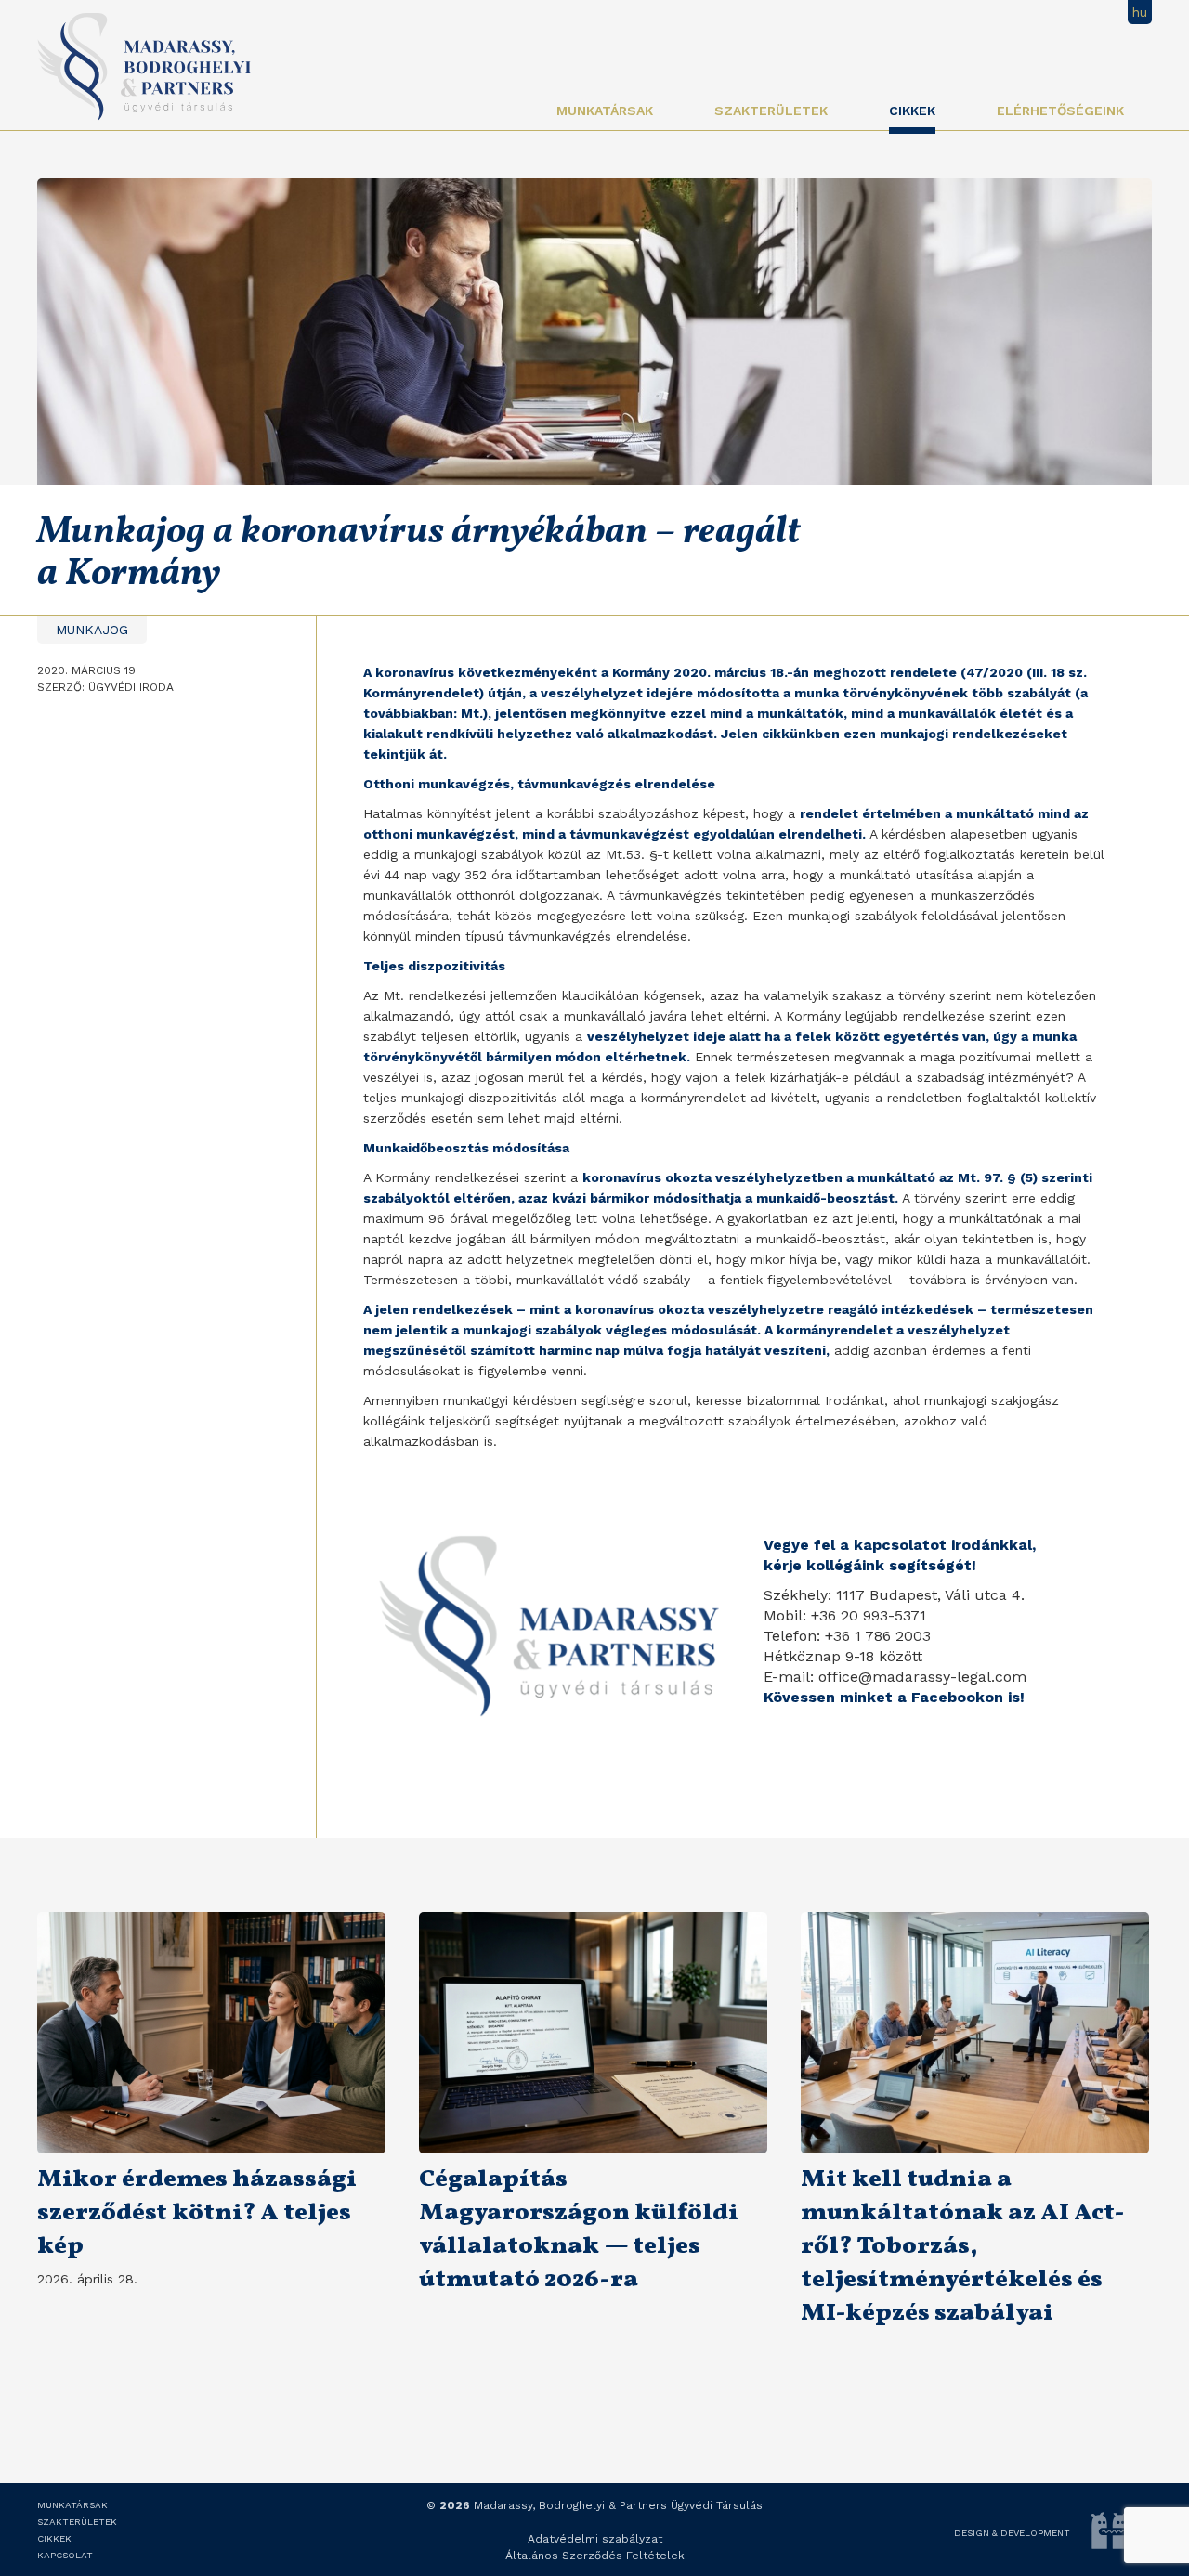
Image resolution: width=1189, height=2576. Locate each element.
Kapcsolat (65, 2555)
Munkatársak (605, 111)
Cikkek (912, 111)
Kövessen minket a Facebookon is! (894, 1697)
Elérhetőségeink (1060, 111)
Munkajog (92, 630)
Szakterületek (771, 111)
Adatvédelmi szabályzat (595, 2539)
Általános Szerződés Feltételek (595, 2556)
